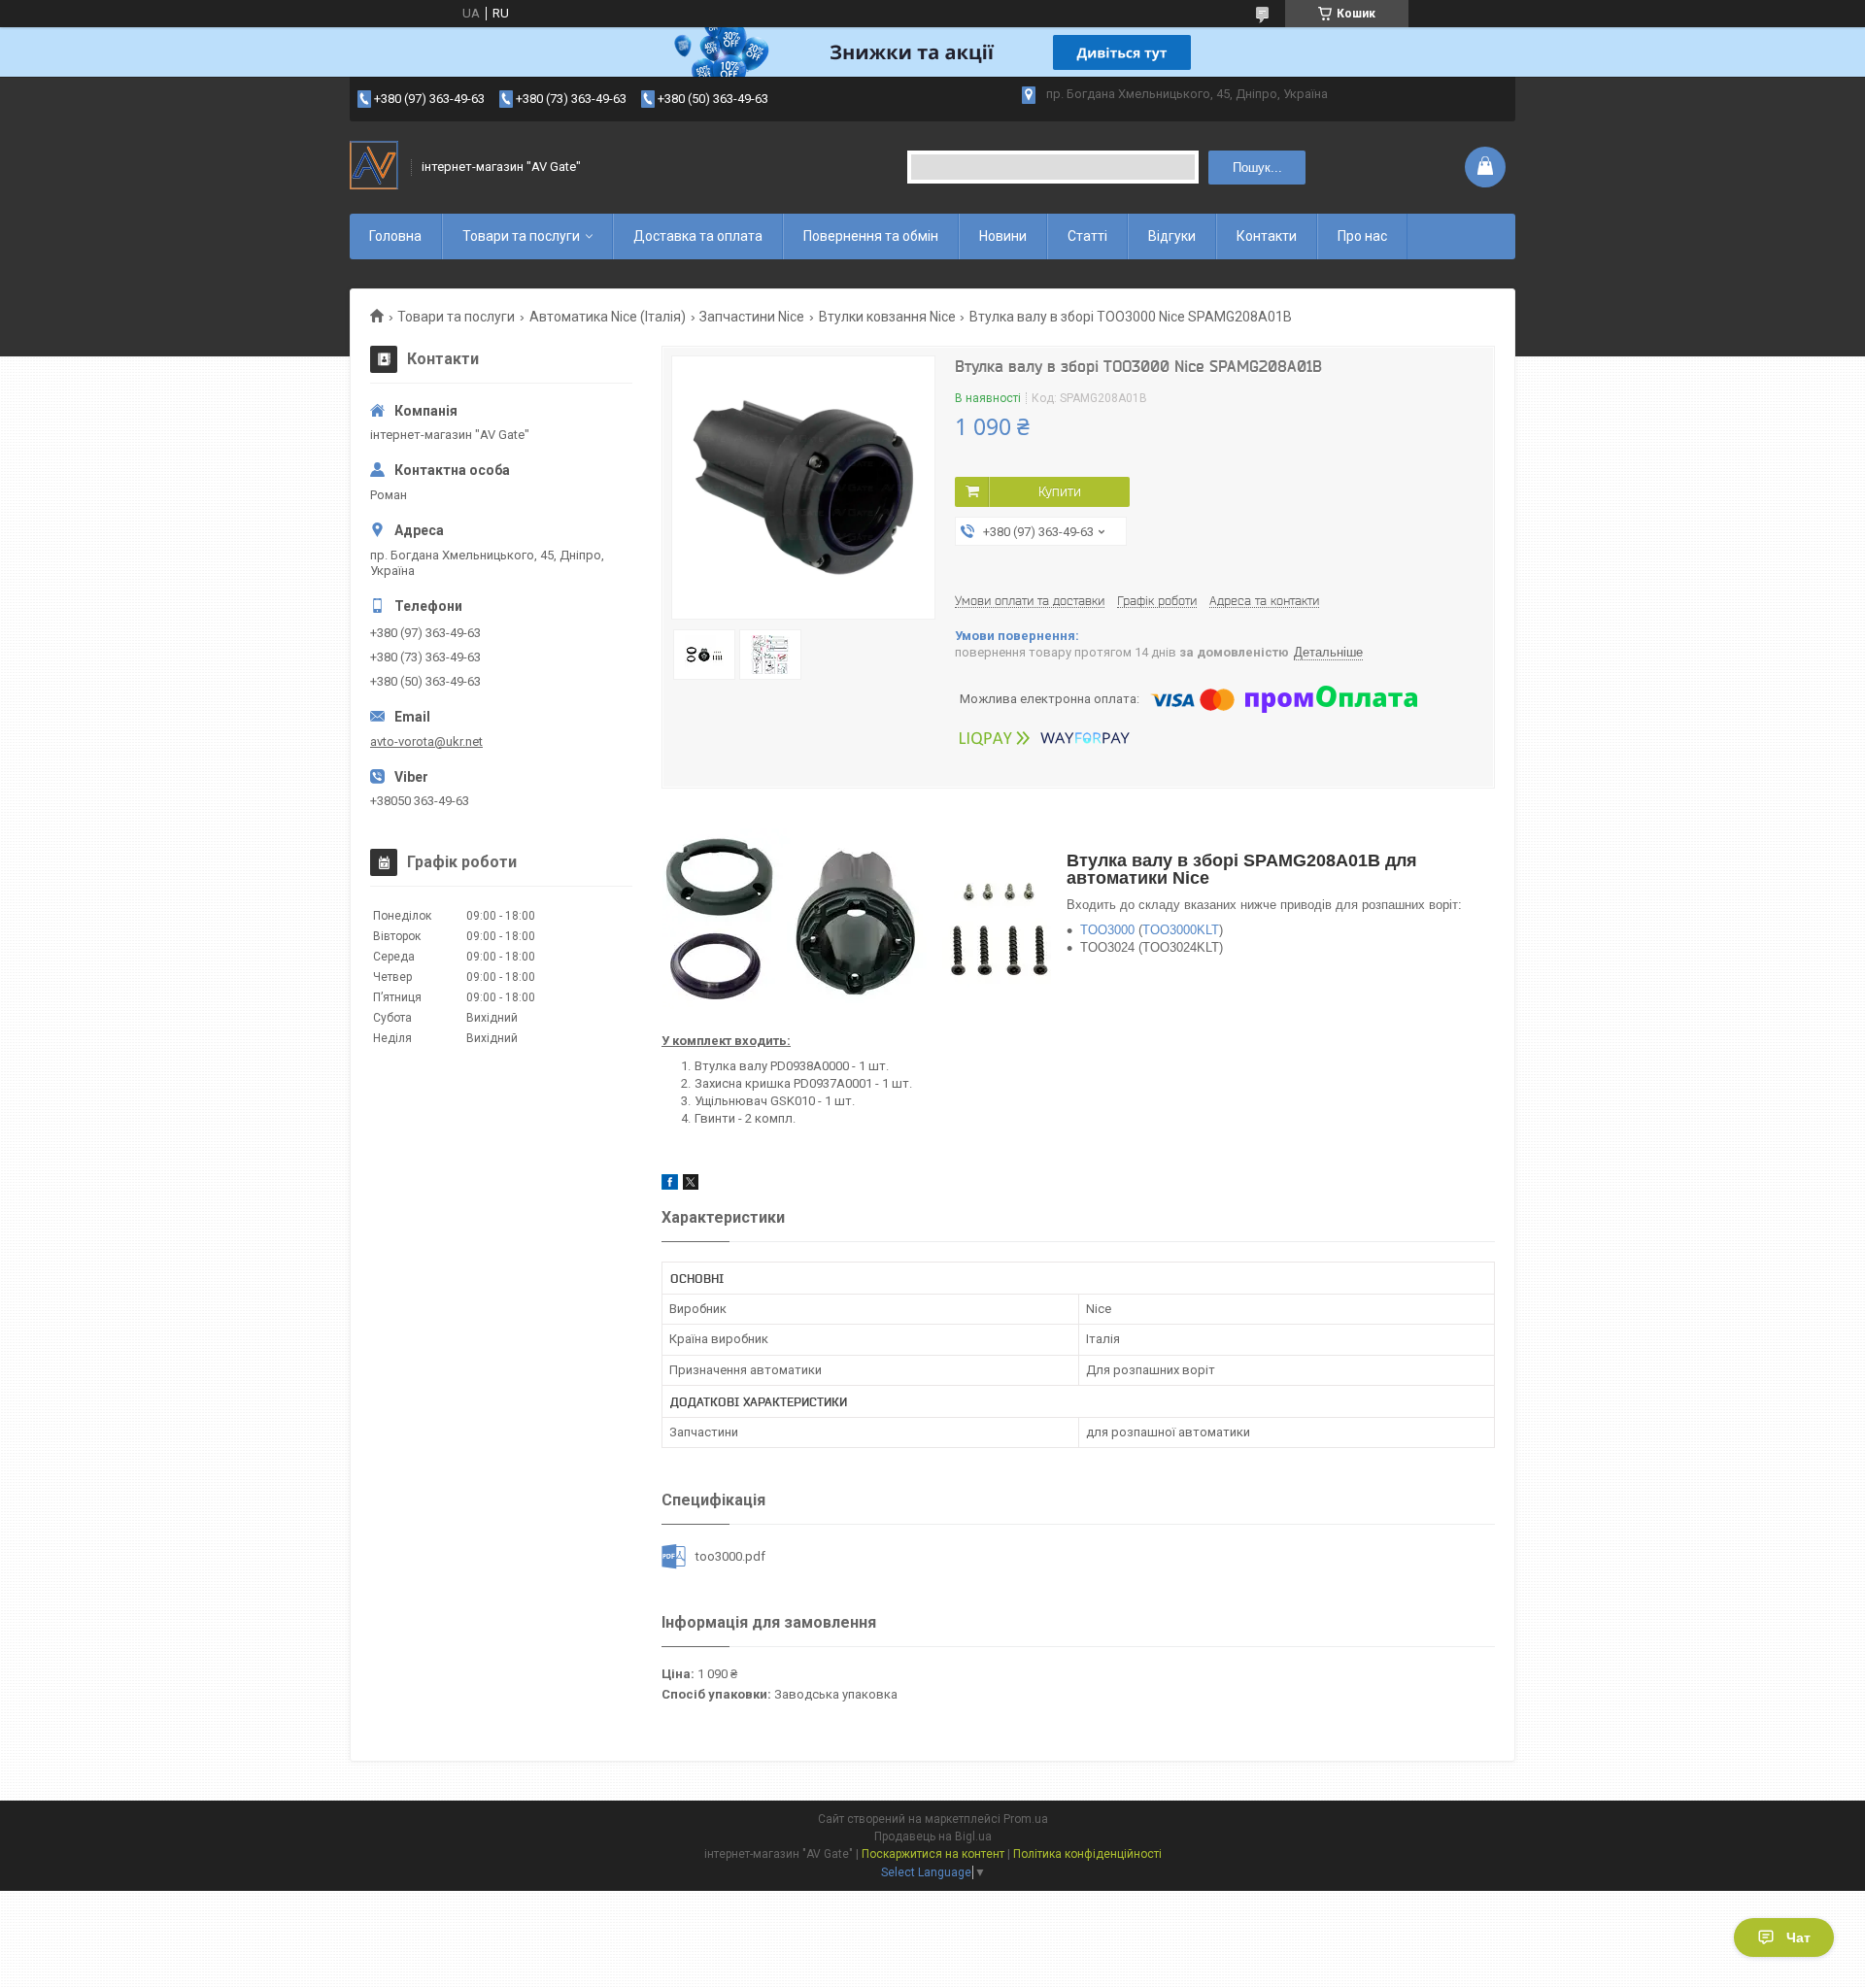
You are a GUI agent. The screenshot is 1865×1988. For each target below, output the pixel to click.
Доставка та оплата (698, 236)
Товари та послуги (521, 236)
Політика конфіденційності (1087, 1854)
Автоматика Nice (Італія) (608, 317)
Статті (1087, 236)
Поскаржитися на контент (933, 1854)
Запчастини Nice (752, 317)
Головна (395, 236)
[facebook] (670, 1185)
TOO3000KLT (1181, 930)
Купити (1060, 491)
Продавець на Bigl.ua (933, 1836)
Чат (1798, 1937)
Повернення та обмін (871, 236)
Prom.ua (1026, 1819)
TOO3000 (1107, 930)
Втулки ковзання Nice (887, 317)
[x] (691, 1185)
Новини (1003, 236)
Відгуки (1172, 236)
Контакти (1267, 236)
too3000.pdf (730, 1556)
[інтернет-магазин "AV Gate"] (374, 167)
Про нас (1362, 236)
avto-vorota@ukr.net (426, 741)
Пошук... (1257, 168)
